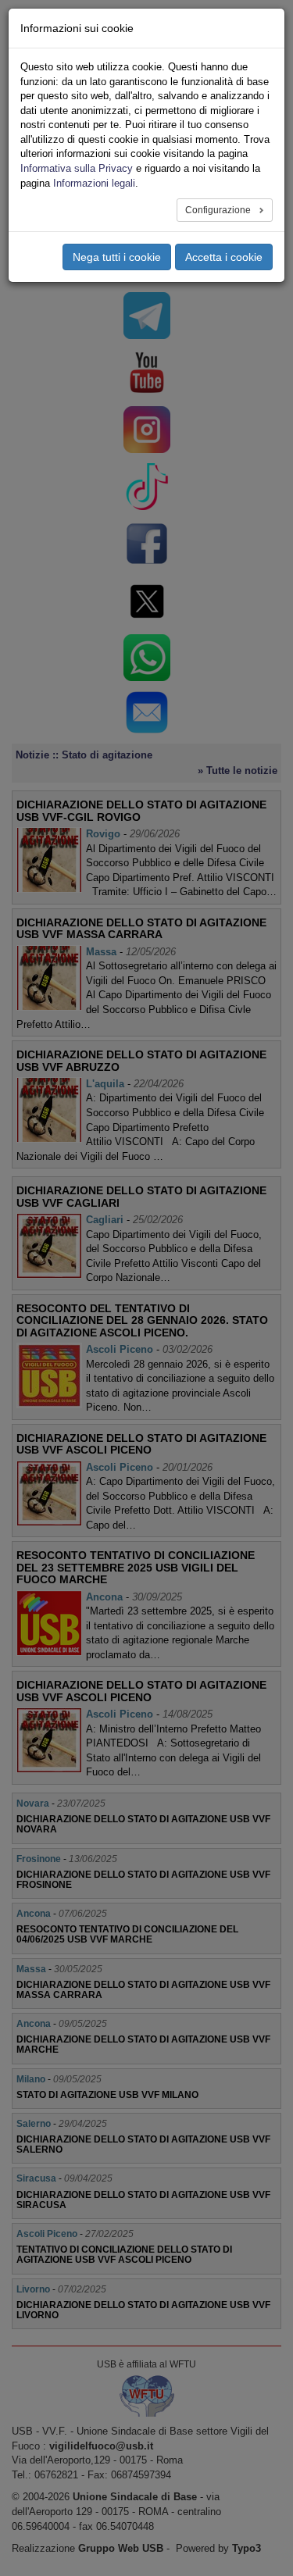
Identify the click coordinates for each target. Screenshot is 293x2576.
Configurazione (219, 210)
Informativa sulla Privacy (77, 168)
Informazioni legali (94, 183)
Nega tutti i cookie (117, 257)
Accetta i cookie (224, 257)
